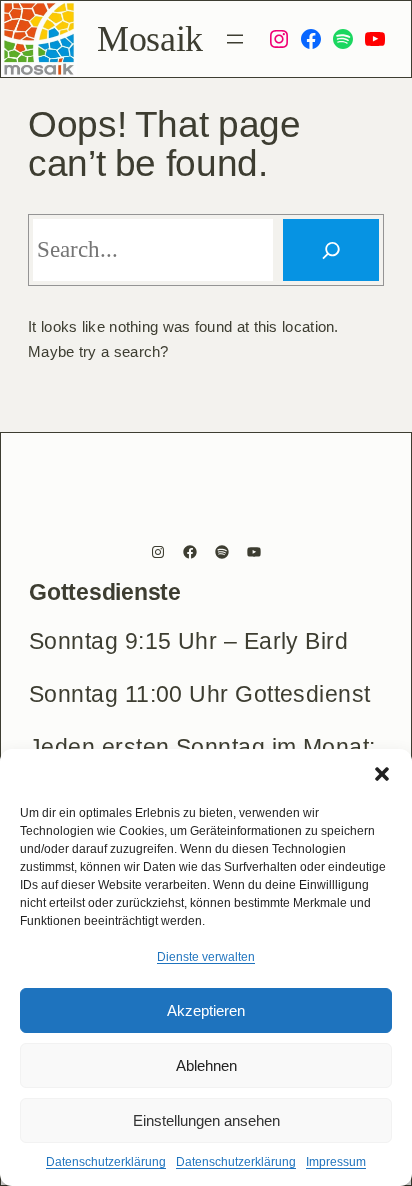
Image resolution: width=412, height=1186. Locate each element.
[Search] (331, 250)
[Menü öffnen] (235, 39)
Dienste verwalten (206, 957)
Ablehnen (206, 1065)
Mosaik (150, 39)
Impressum (336, 1162)
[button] (382, 774)
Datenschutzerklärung (106, 1162)
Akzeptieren (206, 1010)
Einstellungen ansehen (206, 1120)
